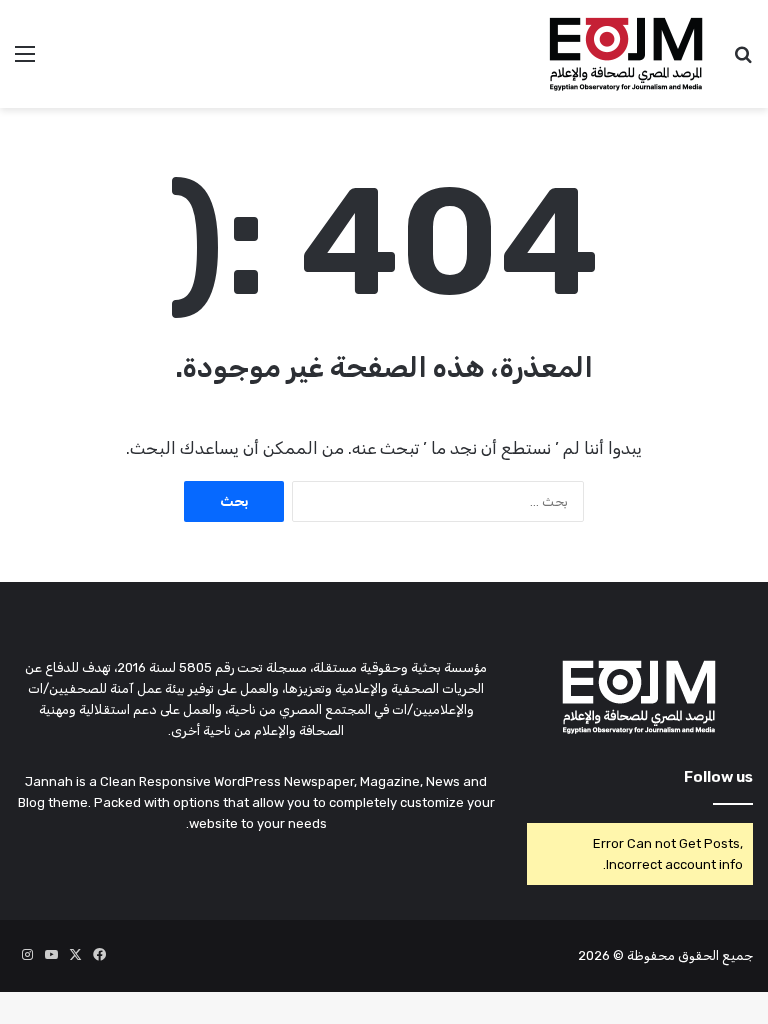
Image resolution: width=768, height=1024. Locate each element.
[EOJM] (627, 54)
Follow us (718, 777)
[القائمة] (25, 61)
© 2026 (601, 955)
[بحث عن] (743, 61)
